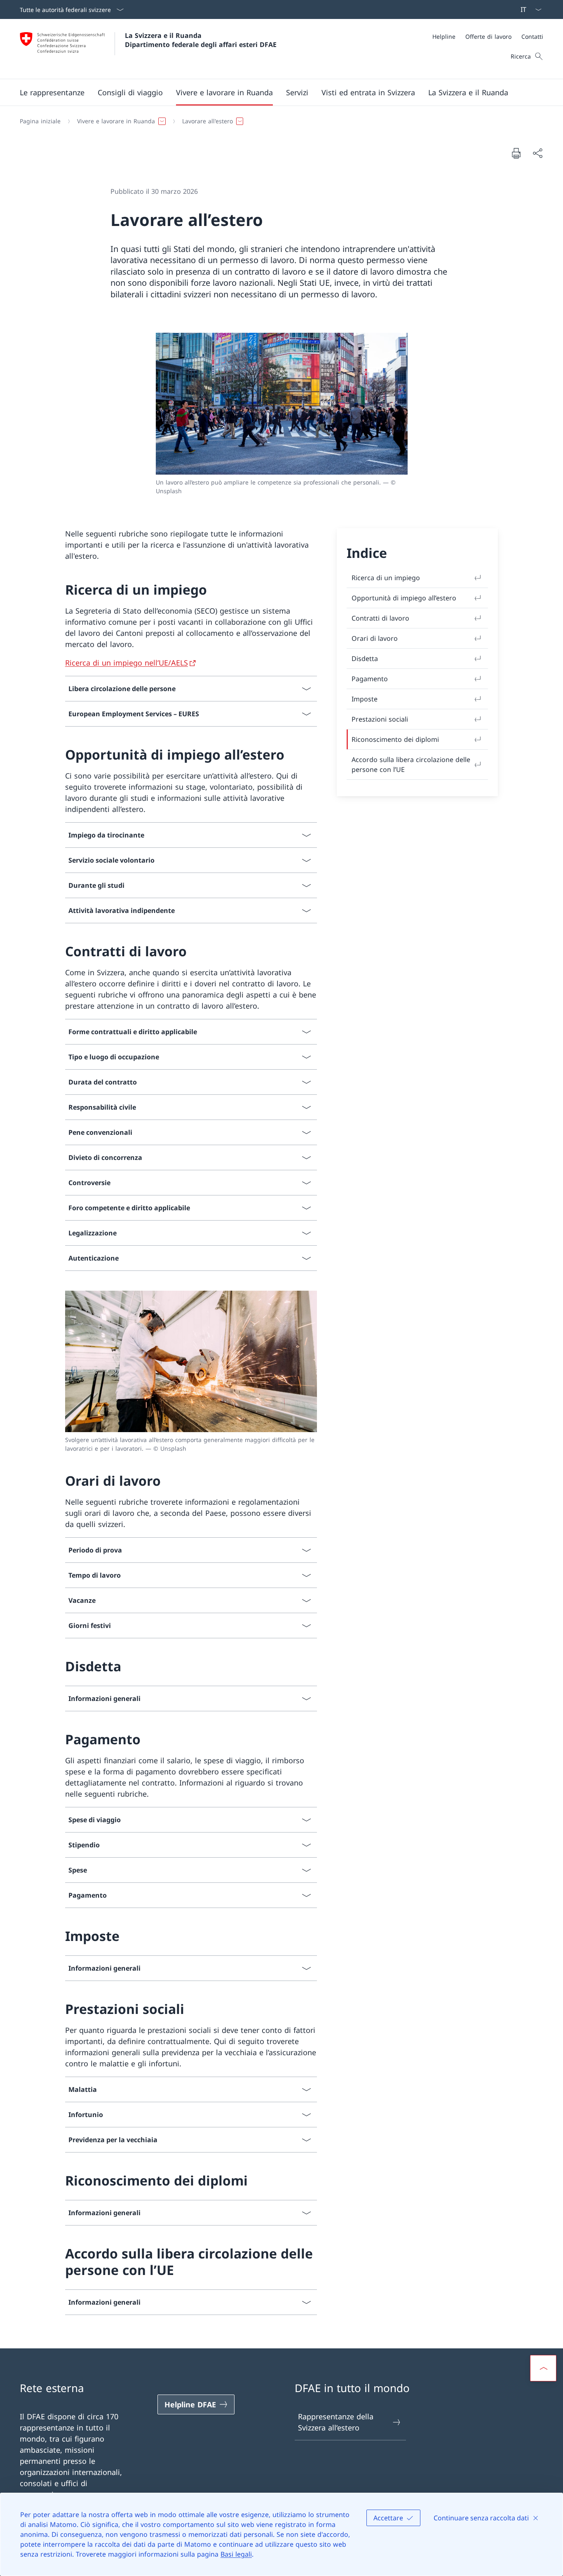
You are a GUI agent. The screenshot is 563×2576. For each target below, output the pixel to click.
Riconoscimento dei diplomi (395, 739)
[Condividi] (537, 153)
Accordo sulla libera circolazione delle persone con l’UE (411, 765)
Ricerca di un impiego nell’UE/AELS (127, 663)
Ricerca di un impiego (386, 578)
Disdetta (365, 659)
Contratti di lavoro (380, 618)
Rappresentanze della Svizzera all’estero (336, 2422)
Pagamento (370, 679)
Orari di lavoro (375, 638)
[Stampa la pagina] (516, 153)
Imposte (365, 699)
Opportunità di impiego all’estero (404, 598)
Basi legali (236, 2554)
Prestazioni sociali (380, 719)
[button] (52, 92)
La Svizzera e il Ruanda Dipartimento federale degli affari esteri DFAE (201, 40)
